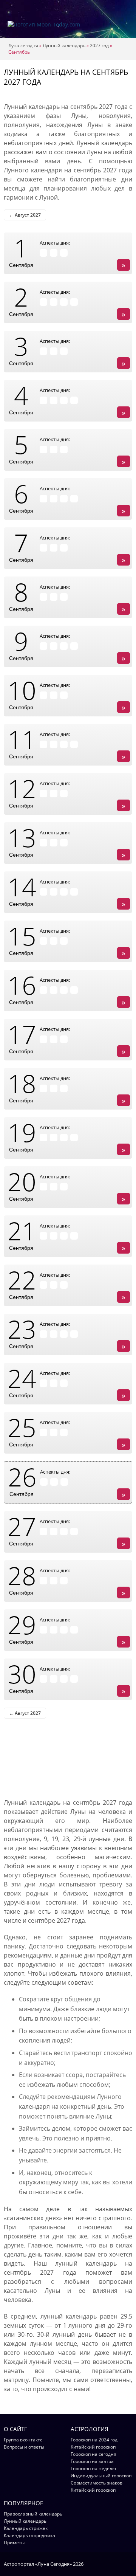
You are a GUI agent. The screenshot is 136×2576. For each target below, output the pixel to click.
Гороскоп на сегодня (93, 2454)
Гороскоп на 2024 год (94, 2440)
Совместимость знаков (97, 2483)
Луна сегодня (23, 46)
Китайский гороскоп (93, 2447)
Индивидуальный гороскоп (101, 2476)
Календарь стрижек (26, 2528)
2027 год (99, 46)
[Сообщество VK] (129, 2564)
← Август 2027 (25, 215)
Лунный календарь (64, 46)
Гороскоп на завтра (92, 2461)
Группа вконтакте (23, 2440)
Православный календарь (33, 2514)
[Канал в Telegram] (119, 2564)
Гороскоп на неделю (93, 2468)
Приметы (14, 2543)
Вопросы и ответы (24, 2447)
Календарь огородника (29, 2535)
